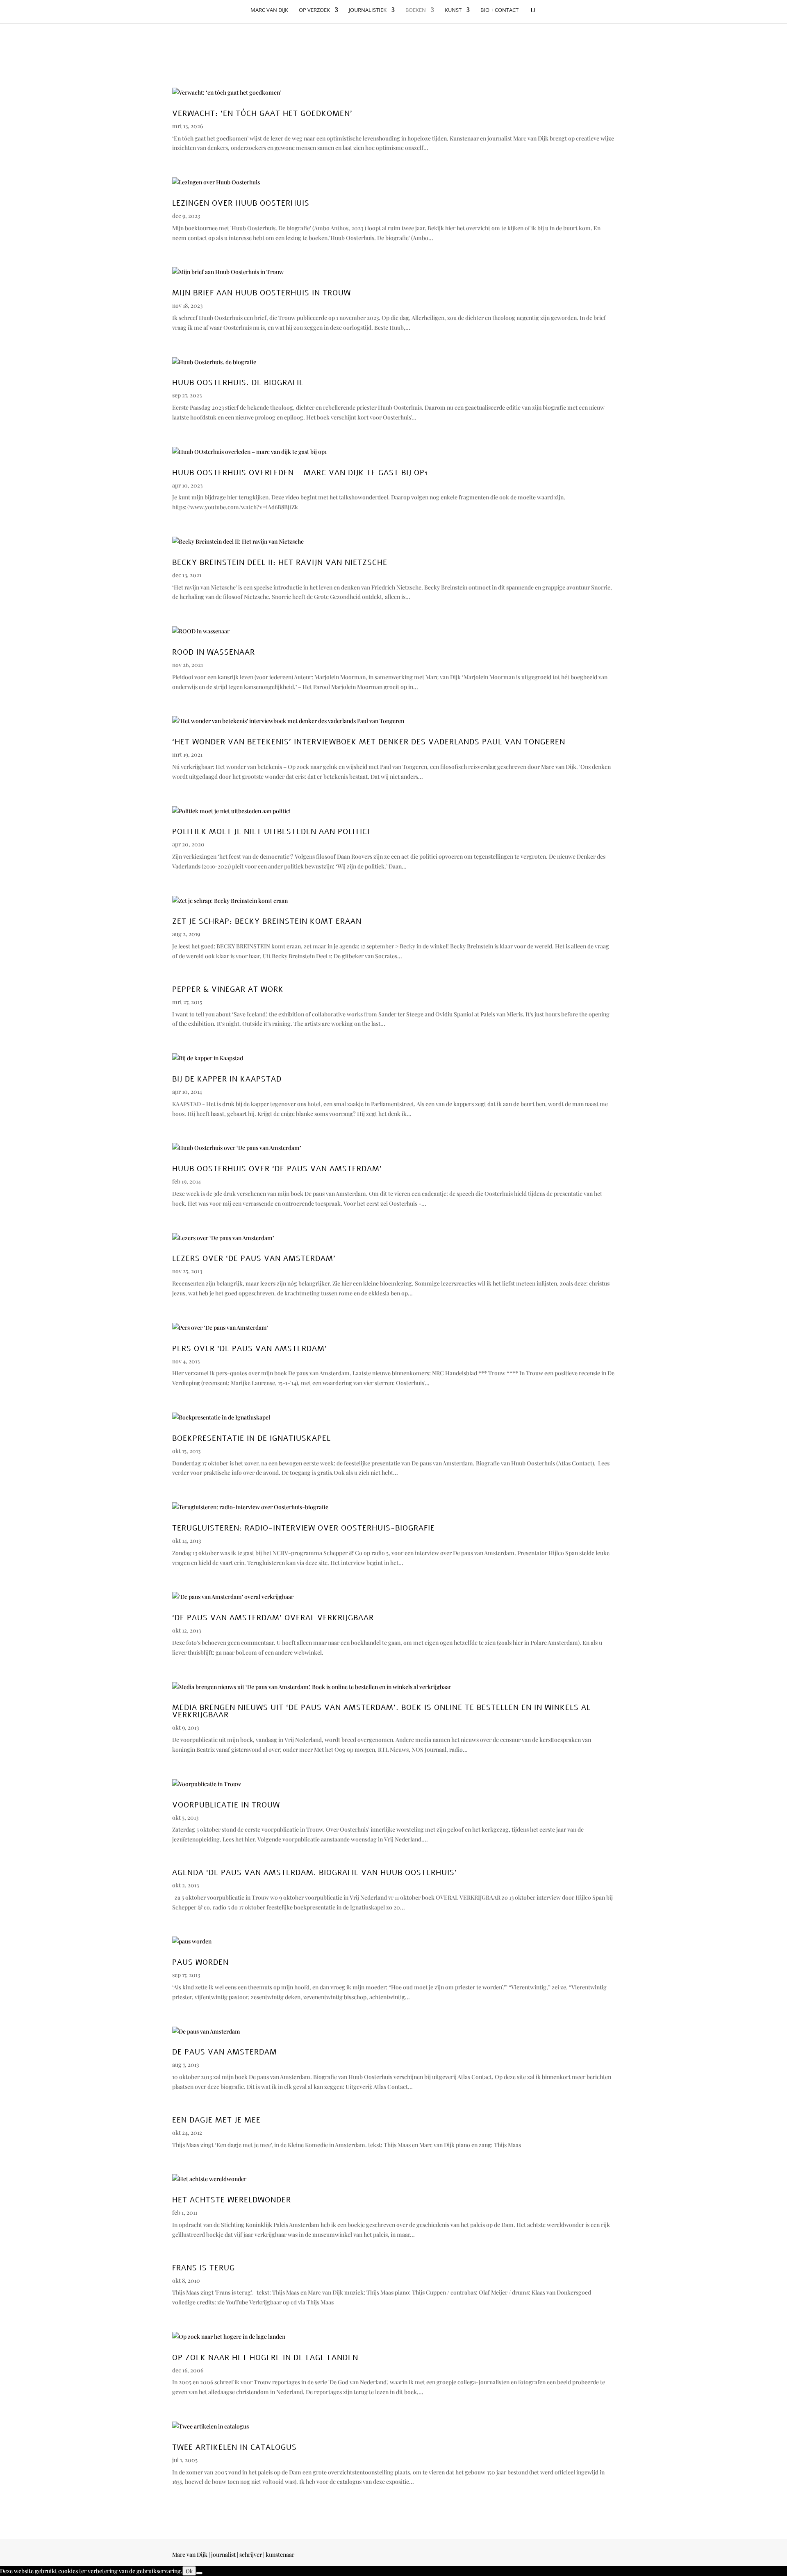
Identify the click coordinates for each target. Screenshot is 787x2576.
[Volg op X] (592, 2556)
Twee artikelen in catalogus (234, 2447)
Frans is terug (204, 2268)
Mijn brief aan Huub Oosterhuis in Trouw (262, 293)
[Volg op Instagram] (575, 2556)
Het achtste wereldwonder (232, 2200)
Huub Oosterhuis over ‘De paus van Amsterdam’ (277, 1169)
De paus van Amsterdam (225, 2052)
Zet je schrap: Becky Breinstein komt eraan (267, 921)
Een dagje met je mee (216, 2120)
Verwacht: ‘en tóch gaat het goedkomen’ (262, 113)
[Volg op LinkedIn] (608, 2556)
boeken (416, 10)
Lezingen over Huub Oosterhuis (241, 203)
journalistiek (368, 10)
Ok (189, 2571)
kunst (453, 10)
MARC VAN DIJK (269, 10)
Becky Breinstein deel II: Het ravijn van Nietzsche (280, 562)
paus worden (200, 1962)
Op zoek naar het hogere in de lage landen (265, 2358)
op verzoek (314, 10)
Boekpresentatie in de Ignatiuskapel (251, 1438)
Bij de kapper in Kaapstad (227, 1079)
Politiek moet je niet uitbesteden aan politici (271, 832)
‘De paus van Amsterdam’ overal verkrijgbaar (273, 1618)
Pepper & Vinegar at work (228, 989)
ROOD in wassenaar (214, 652)
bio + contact (499, 10)
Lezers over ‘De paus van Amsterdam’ (254, 1259)
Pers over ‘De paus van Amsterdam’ (250, 1349)
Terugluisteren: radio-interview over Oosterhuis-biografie (304, 1528)
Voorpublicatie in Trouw (226, 1805)
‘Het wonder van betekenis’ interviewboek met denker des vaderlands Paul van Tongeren (369, 742)
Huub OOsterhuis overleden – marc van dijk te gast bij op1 (300, 473)
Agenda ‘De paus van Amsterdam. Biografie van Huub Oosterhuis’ (315, 1873)
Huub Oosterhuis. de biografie (238, 383)
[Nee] (199, 2573)
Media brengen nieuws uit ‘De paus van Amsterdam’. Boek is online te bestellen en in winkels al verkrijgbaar (381, 1711)
